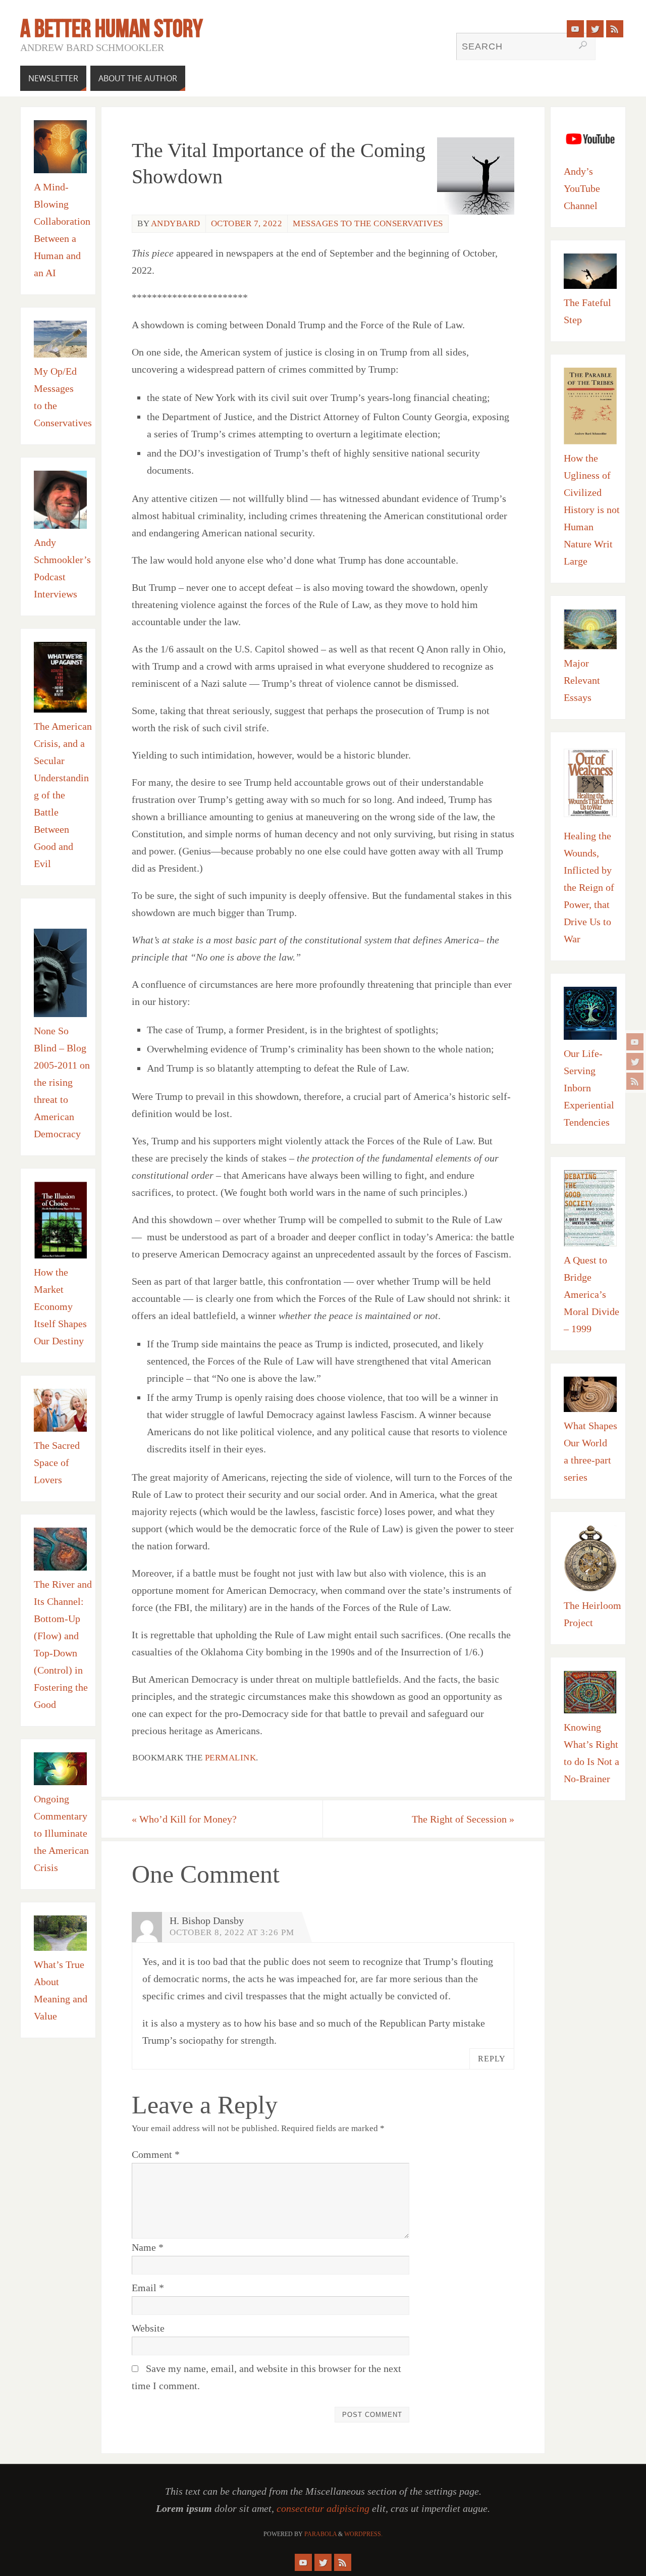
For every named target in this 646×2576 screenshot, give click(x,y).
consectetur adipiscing (323, 2508)
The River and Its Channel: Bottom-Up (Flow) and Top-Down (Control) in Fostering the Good (63, 1644)
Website (148, 2328)
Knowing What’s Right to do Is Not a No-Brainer (591, 1753)
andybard (176, 223)
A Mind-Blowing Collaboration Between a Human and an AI (62, 230)
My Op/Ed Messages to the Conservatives (63, 397)
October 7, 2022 (247, 223)
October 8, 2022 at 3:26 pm (232, 1932)
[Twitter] (635, 1062)
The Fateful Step (587, 311)
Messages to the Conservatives (368, 223)
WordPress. (363, 2534)
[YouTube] (635, 1042)
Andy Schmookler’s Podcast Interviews (62, 568)
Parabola (320, 2534)
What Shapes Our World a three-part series (590, 1451)
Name (148, 2247)
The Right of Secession (463, 1819)
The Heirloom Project (593, 1614)
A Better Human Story (112, 28)
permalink (231, 1758)
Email (148, 2288)
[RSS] (635, 1081)
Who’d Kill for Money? (184, 1819)
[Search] (583, 45)
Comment (156, 2154)
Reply (492, 2059)
